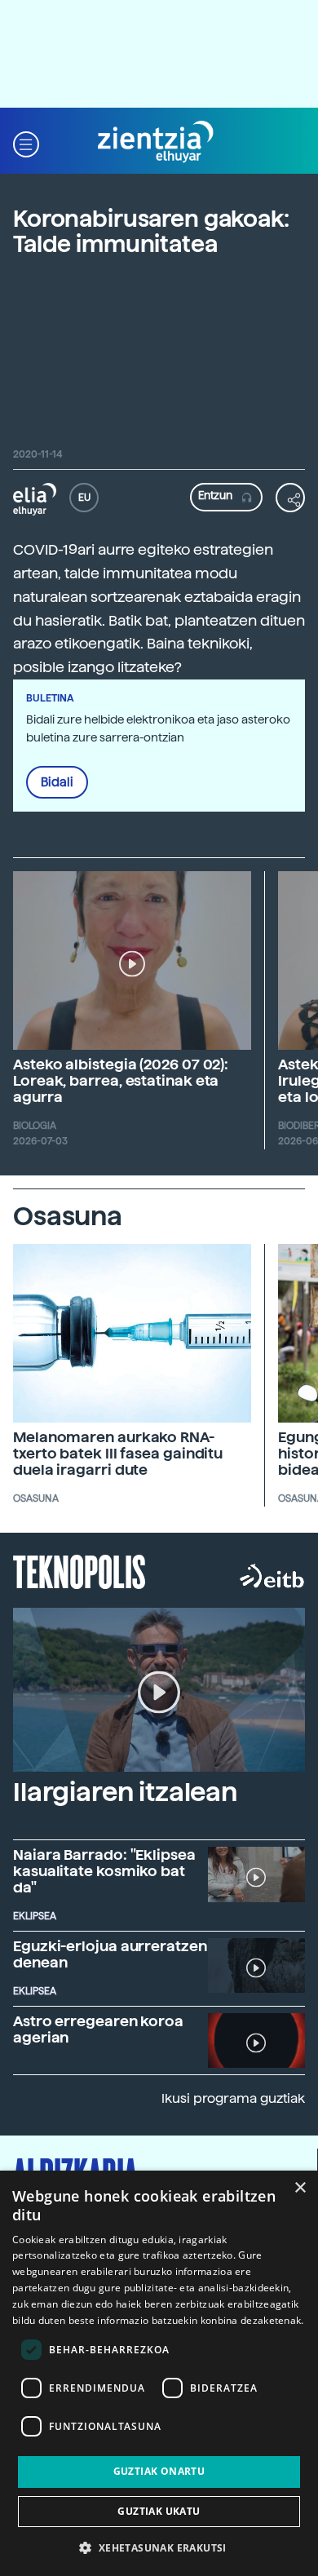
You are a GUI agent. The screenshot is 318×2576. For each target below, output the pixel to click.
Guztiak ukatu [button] (159, 2511)
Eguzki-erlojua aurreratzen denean (110, 1954)
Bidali (57, 782)
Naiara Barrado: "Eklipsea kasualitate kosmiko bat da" (104, 1871)
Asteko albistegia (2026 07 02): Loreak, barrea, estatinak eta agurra (121, 1080)
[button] (26, 142)
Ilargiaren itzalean (125, 1792)
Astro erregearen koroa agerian (98, 2029)
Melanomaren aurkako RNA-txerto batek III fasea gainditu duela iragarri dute (118, 1453)
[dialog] (159, 2373)
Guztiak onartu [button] (159, 2471)
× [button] (300, 2188)
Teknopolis (79, 1570)
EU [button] (84, 498)
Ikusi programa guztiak (233, 2098)
